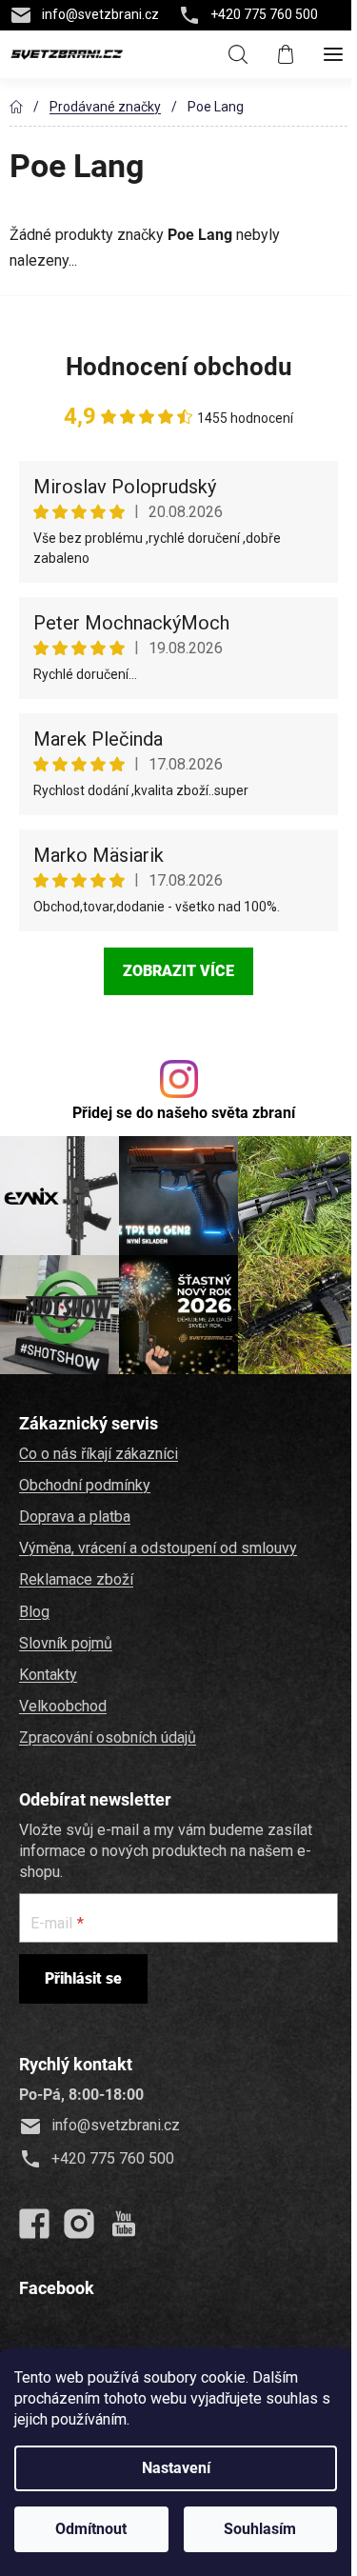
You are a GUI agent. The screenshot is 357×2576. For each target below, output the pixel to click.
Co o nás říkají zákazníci (99, 1454)
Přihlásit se (83, 1978)
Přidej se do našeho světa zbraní (184, 1113)
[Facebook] (34, 2224)
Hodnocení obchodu (179, 367)
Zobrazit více (178, 971)
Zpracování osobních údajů (108, 1737)
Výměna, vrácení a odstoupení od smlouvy (158, 1548)
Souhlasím (260, 2529)
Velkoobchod (63, 1706)
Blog (34, 1612)
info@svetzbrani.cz (100, 14)
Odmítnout (91, 2529)
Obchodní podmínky (85, 1485)
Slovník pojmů (66, 1643)
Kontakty (48, 1675)
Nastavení (176, 2468)
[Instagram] (79, 2224)
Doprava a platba (75, 1517)
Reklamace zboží (76, 1579)
